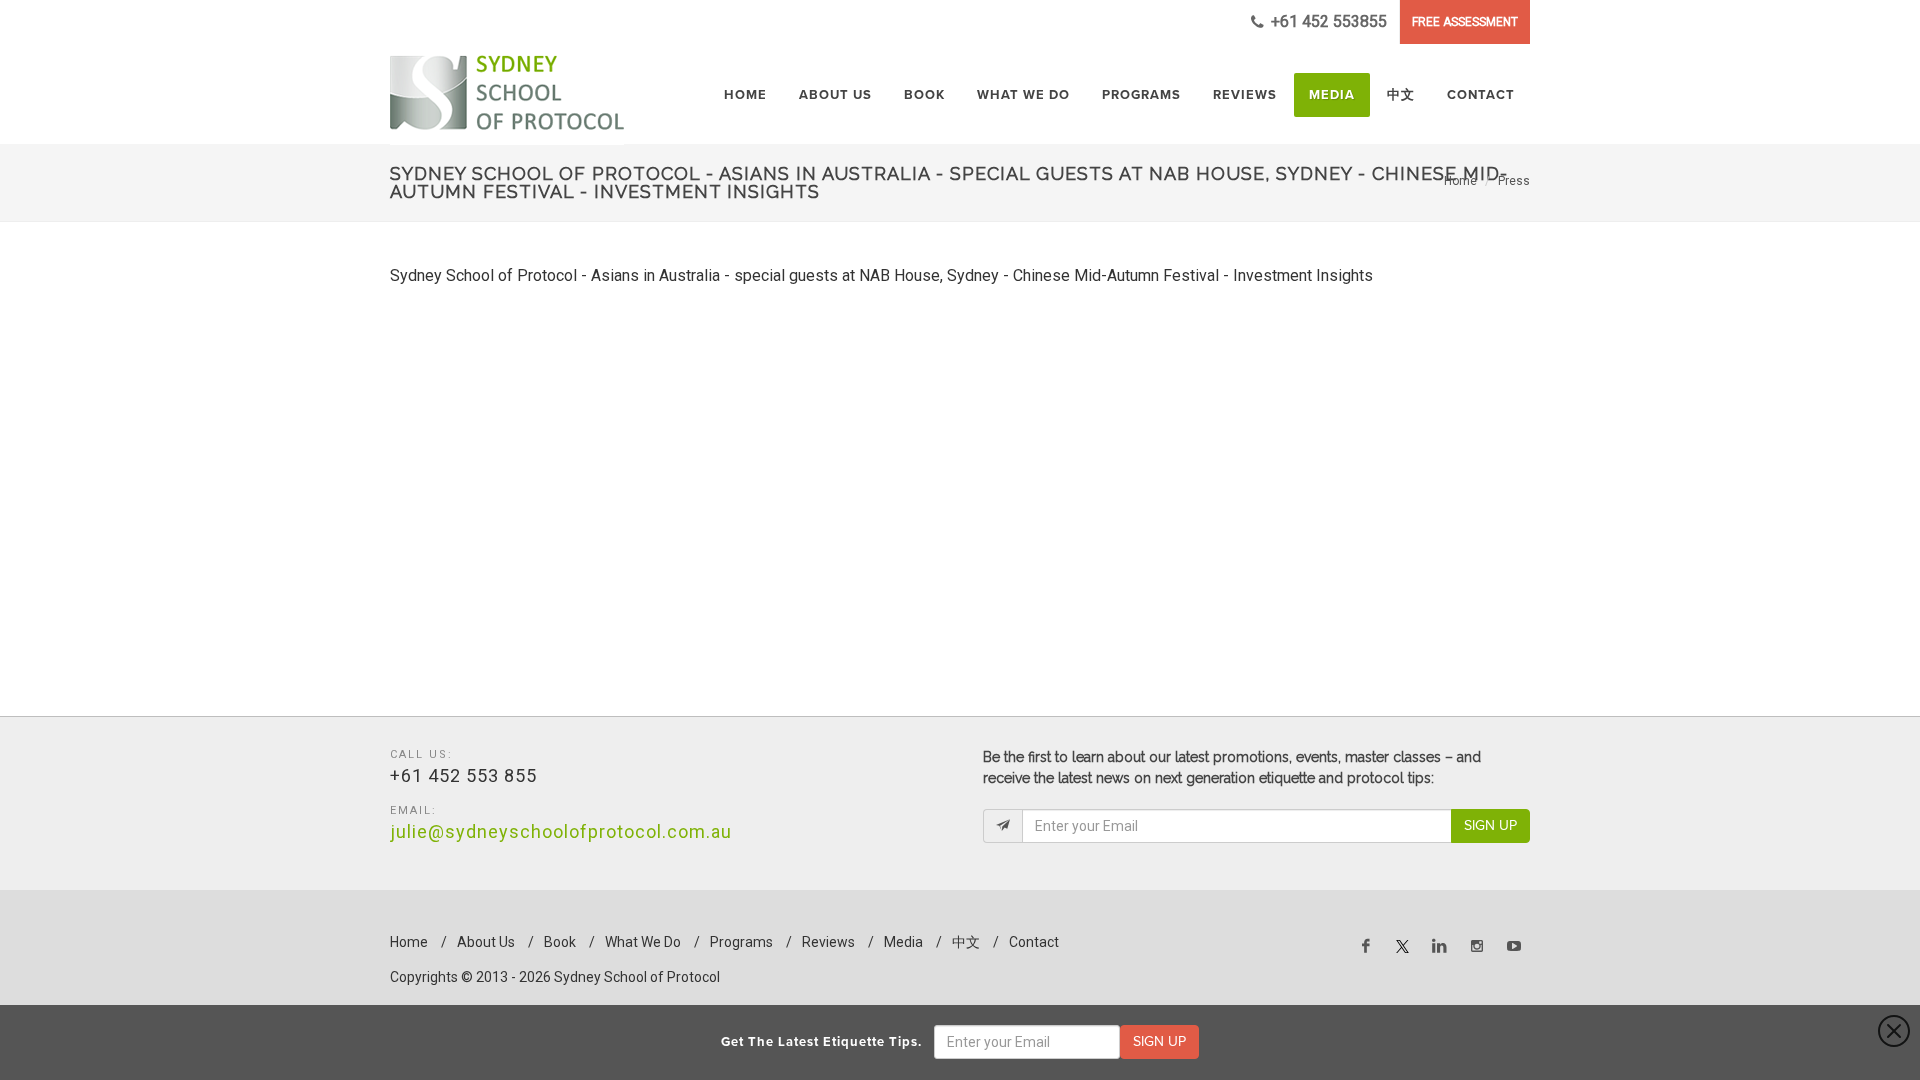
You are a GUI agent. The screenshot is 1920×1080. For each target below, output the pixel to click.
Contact (1034, 942)
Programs (741, 942)
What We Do (643, 942)
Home (1460, 181)
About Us (486, 942)
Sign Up (1490, 825)
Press (1514, 181)
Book (560, 942)
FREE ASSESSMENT (1465, 22)
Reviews (828, 942)
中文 (966, 942)
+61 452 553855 (1327, 21)
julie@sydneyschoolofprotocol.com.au (561, 831)
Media (903, 942)
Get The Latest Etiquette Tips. (825, 1042)
